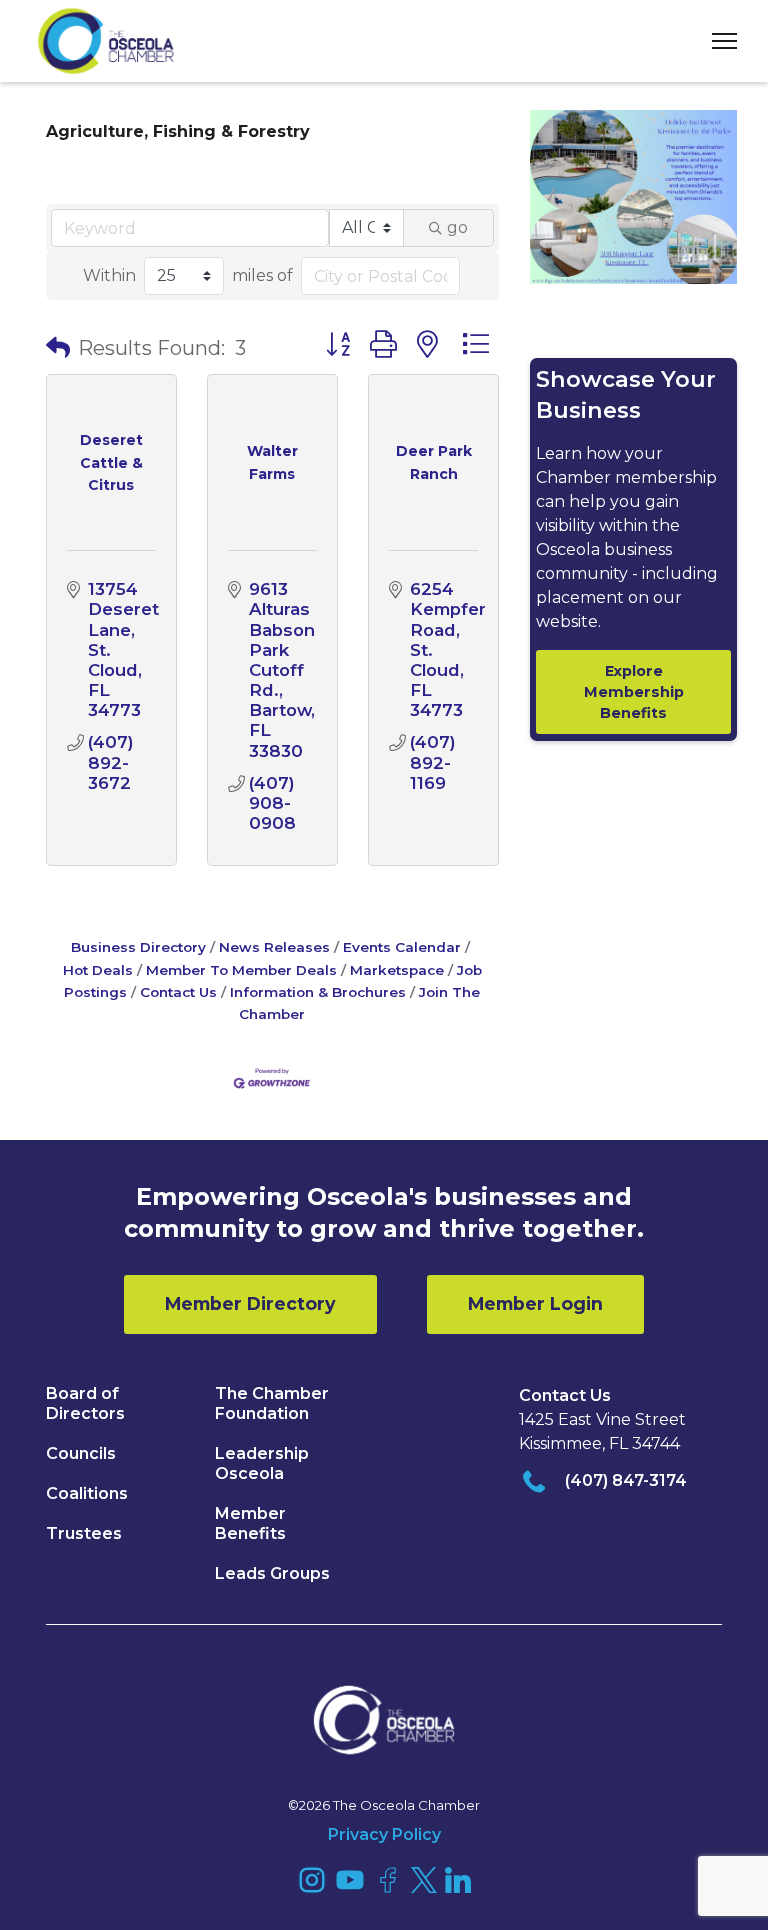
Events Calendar (402, 947)
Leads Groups (272, 1573)
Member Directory (250, 1303)
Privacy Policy (384, 1834)
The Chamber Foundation (272, 1403)
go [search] (457, 227)
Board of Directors (85, 1403)
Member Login (535, 1303)
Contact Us (178, 992)
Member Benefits (250, 1523)
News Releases (274, 947)
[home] (106, 41)
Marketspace (397, 970)
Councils (81, 1453)
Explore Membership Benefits (634, 692)
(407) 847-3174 (626, 1480)
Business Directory (138, 947)
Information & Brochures (318, 992)
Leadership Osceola (262, 1463)
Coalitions (87, 1493)
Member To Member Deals (241, 970)
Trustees (84, 1533)
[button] (717, 41)
